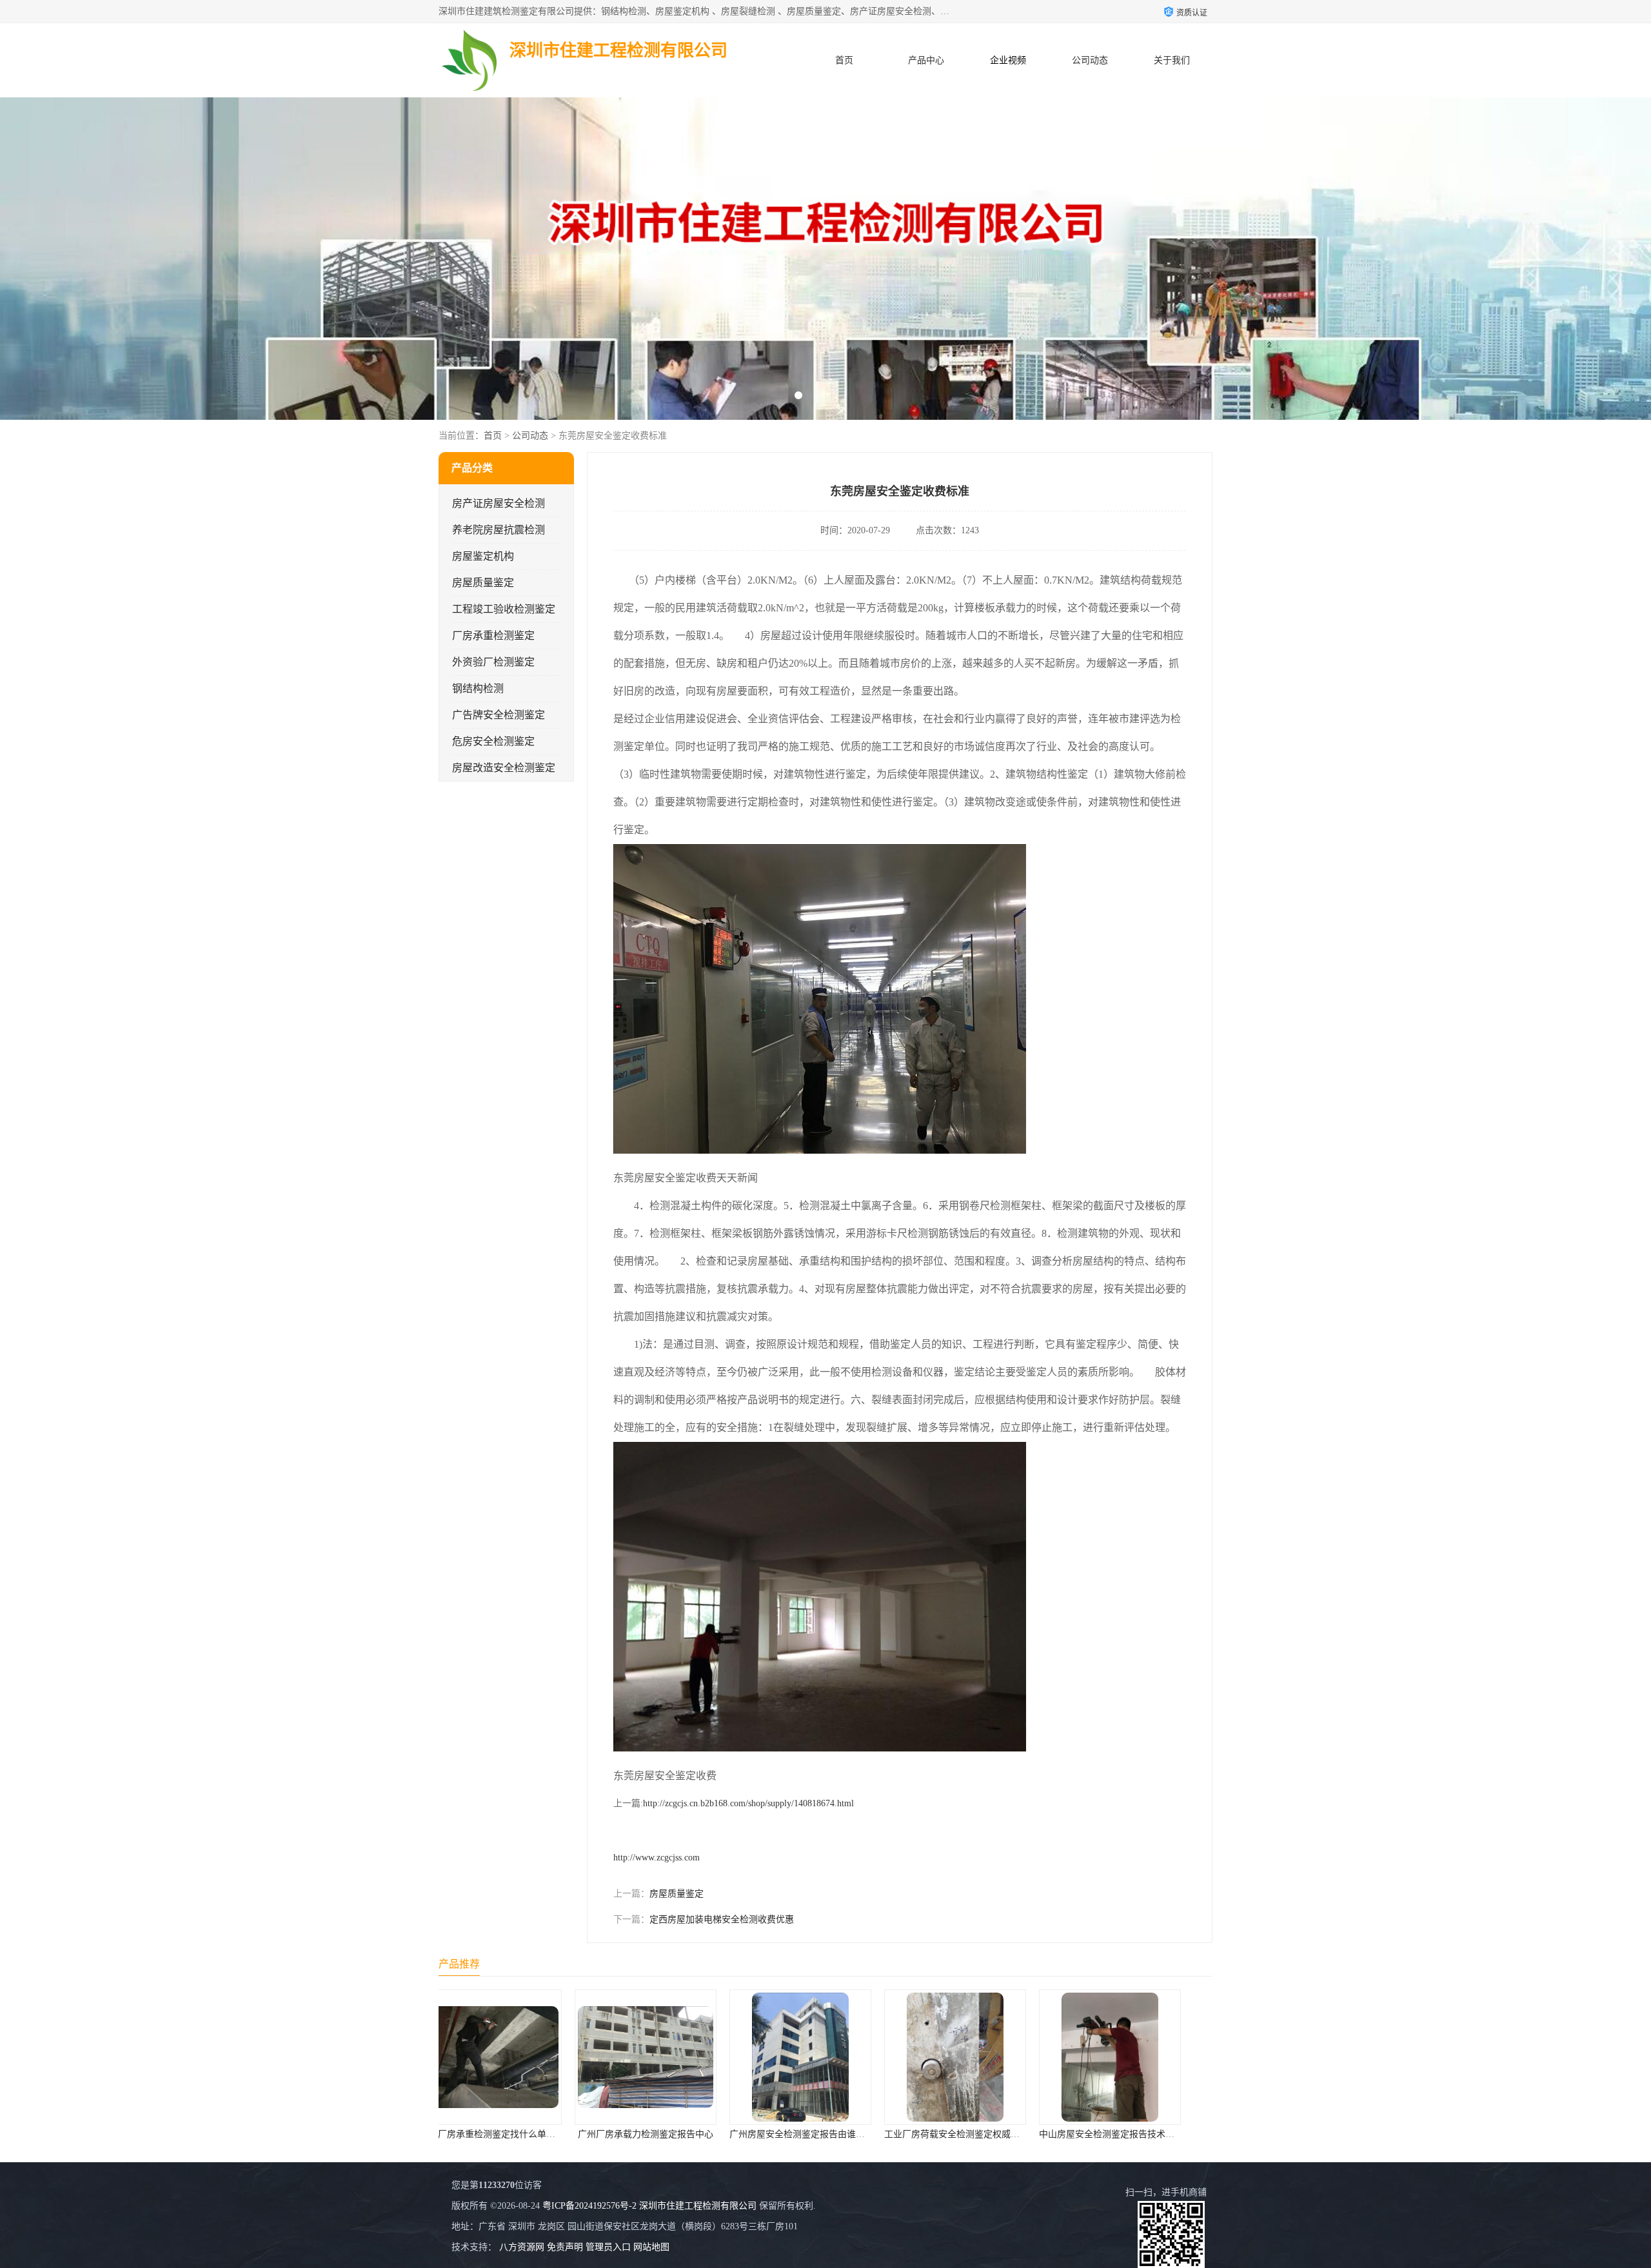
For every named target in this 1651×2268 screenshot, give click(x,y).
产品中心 (926, 60)
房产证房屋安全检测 (499, 503)
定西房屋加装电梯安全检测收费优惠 (722, 1919)
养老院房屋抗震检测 (499, 530)
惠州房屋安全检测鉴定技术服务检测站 (1038, 2134)
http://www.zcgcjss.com (657, 1858)
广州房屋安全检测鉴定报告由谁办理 (569, 2134)
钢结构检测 (478, 688)
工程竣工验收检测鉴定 (504, 609)
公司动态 (1090, 60)
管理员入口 (608, 2247)
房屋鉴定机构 (483, 556)
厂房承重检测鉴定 (493, 636)
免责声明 (565, 2247)
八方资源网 (522, 2247)
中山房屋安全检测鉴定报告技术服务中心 (887, 2134)
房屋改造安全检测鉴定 (504, 768)
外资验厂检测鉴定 (493, 662)
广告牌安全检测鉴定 (499, 715)
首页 (844, 60)
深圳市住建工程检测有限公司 (698, 2206)
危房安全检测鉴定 (493, 741)
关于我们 (1172, 60)
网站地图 (651, 2247)
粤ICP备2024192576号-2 (589, 2206)
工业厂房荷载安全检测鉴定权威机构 (724, 2134)
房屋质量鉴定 (483, 583)
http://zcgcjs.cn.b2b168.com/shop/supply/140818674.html (748, 1803)
